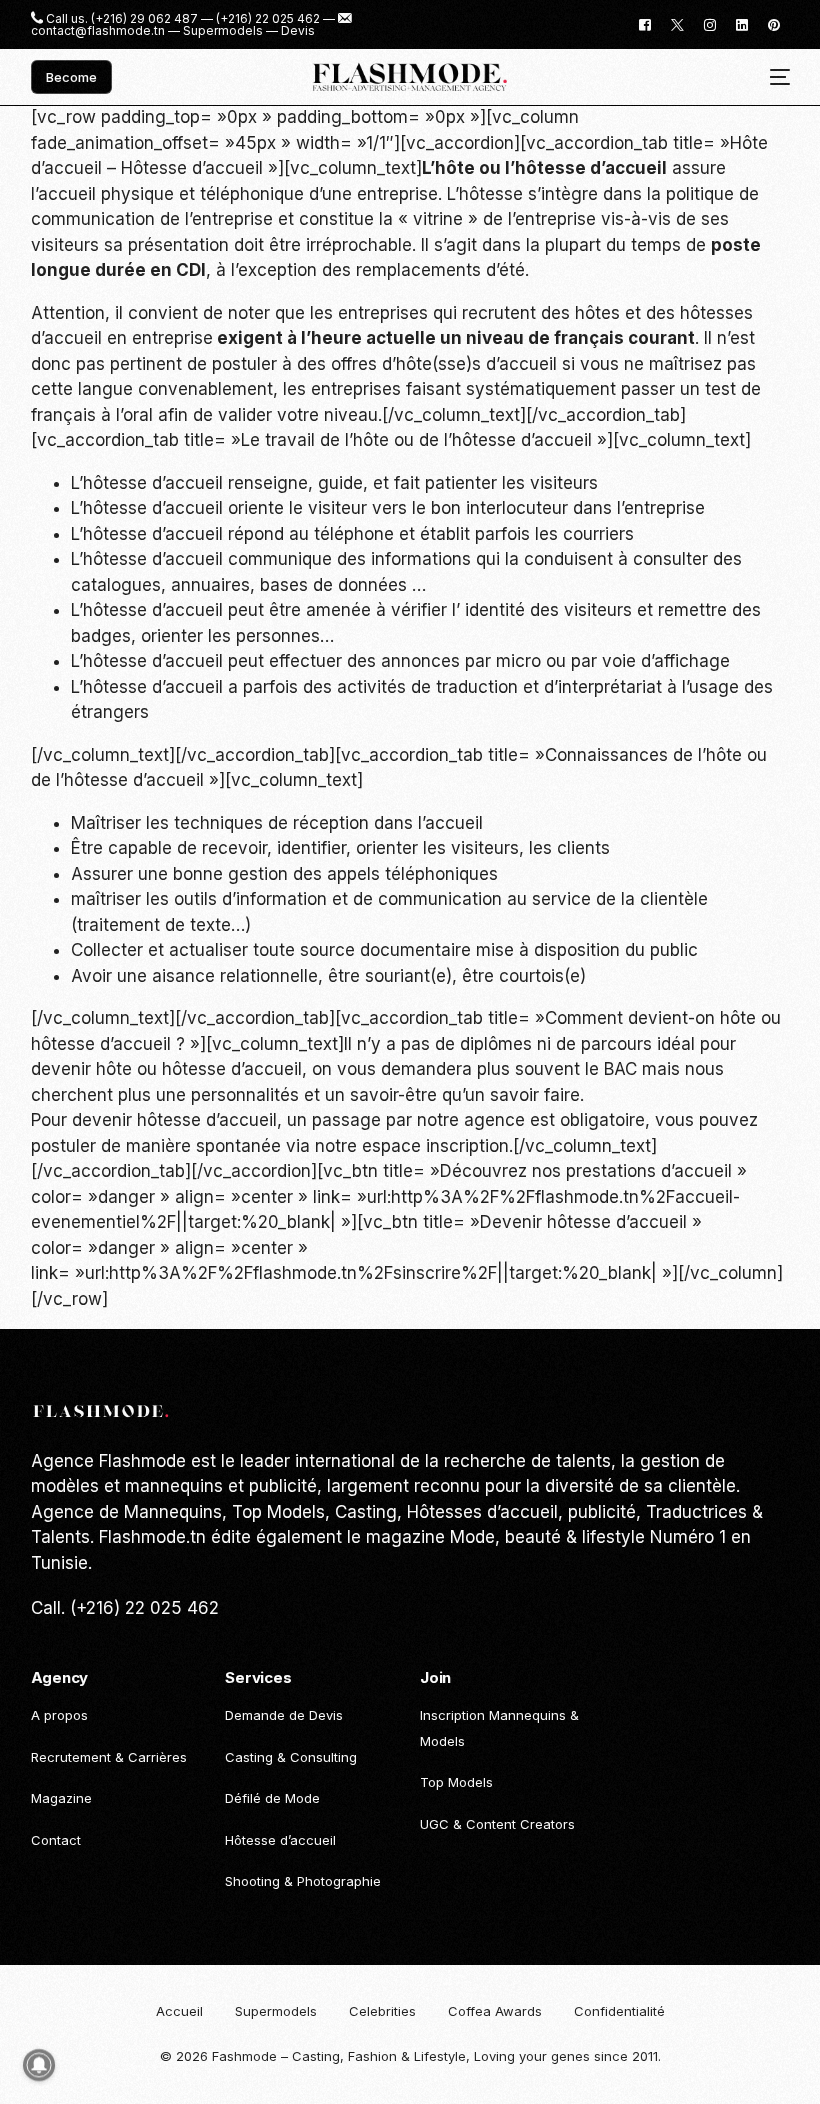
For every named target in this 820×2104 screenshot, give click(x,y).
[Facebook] (645, 23)
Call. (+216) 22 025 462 (125, 1608)
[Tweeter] (677, 23)
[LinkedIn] (742, 23)
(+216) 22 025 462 (268, 19)
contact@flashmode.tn (98, 31)
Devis (298, 31)
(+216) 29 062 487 (144, 19)
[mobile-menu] (772, 77)
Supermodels (223, 31)
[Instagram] (710, 23)
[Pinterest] (774, 23)
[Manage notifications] (39, 2065)
